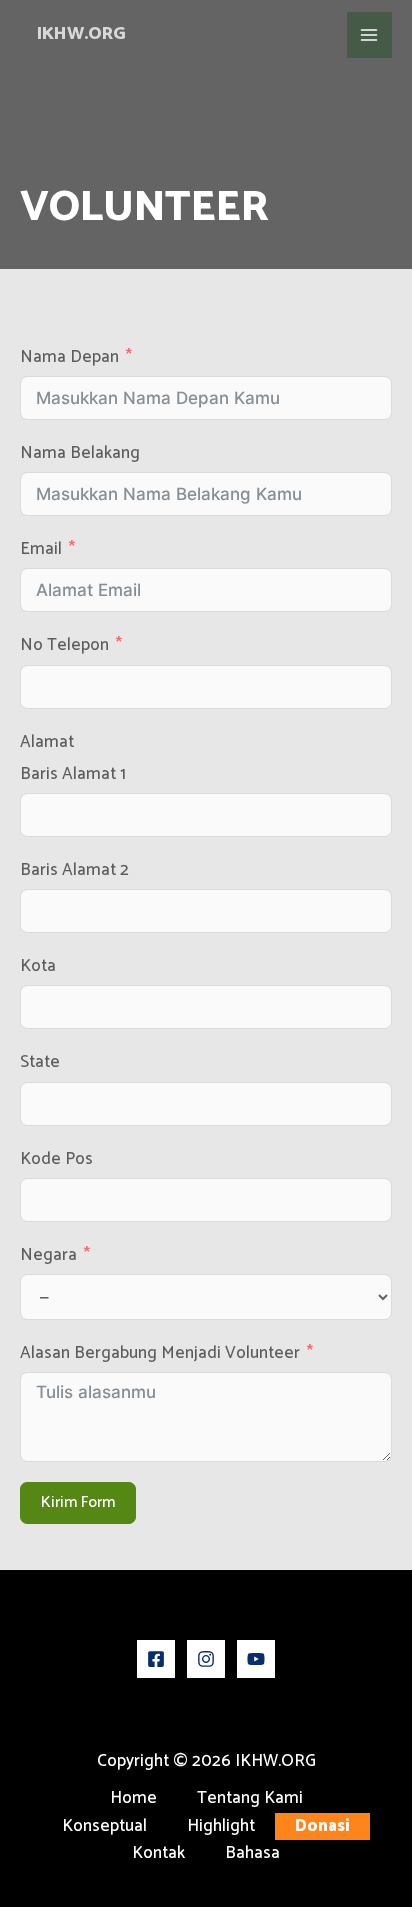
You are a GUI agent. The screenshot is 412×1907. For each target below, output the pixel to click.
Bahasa (252, 1853)
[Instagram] (206, 1659)
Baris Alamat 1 (73, 774)
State (40, 1062)
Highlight (221, 1826)
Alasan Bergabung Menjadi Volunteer (160, 1353)
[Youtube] (256, 1659)
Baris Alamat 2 (74, 870)
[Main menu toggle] (370, 35)
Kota (38, 966)
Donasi (322, 1826)
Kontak (158, 1853)
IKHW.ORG (81, 34)
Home (133, 1798)
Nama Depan (69, 357)
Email (41, 549)
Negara (48, 1255)
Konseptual (104, 1826)
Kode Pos (56, 1159)
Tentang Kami (250, 1798)
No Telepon (64, 645)
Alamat (47, 742)
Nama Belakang (80, 453)
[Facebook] (156, 1659)
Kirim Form (78, 1502)
